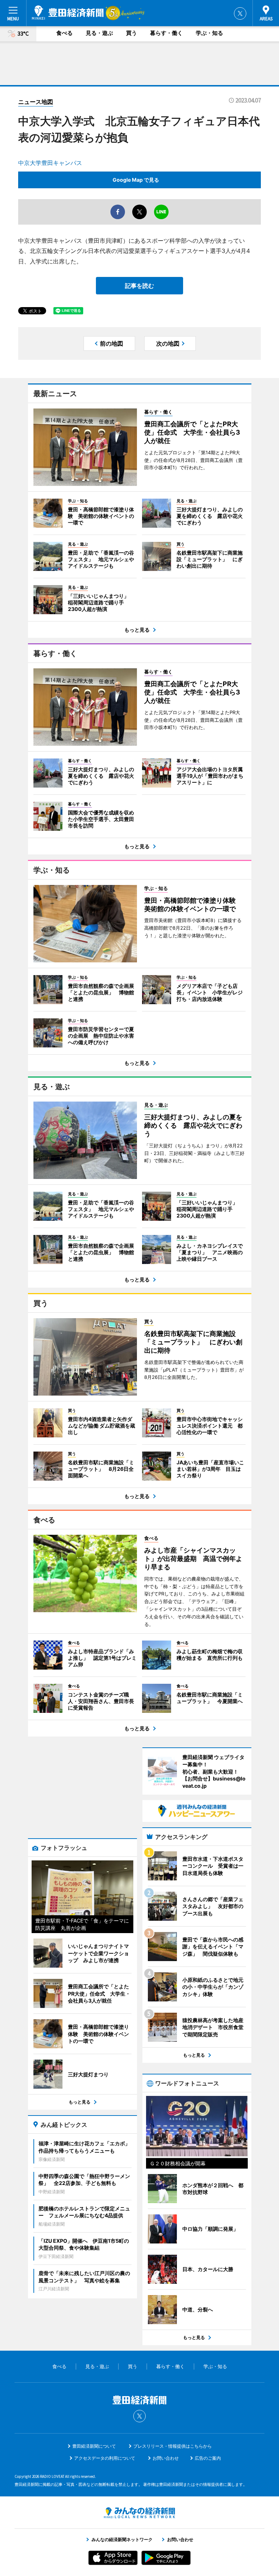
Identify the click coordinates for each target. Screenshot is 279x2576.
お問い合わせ (166, 2458)
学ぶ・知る (209, 33)
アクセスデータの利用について (105, 2458)
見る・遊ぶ (99, 33)
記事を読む (139, 286)
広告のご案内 (208, 2458)
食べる (64, 33)
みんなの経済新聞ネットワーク (139, 2513)
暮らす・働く (166, 33)
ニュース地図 (36, 102)
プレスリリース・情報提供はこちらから (173, 2446)
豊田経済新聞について (94, 2446)
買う (132, 33)
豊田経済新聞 (68, 13)
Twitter (240, 13)
